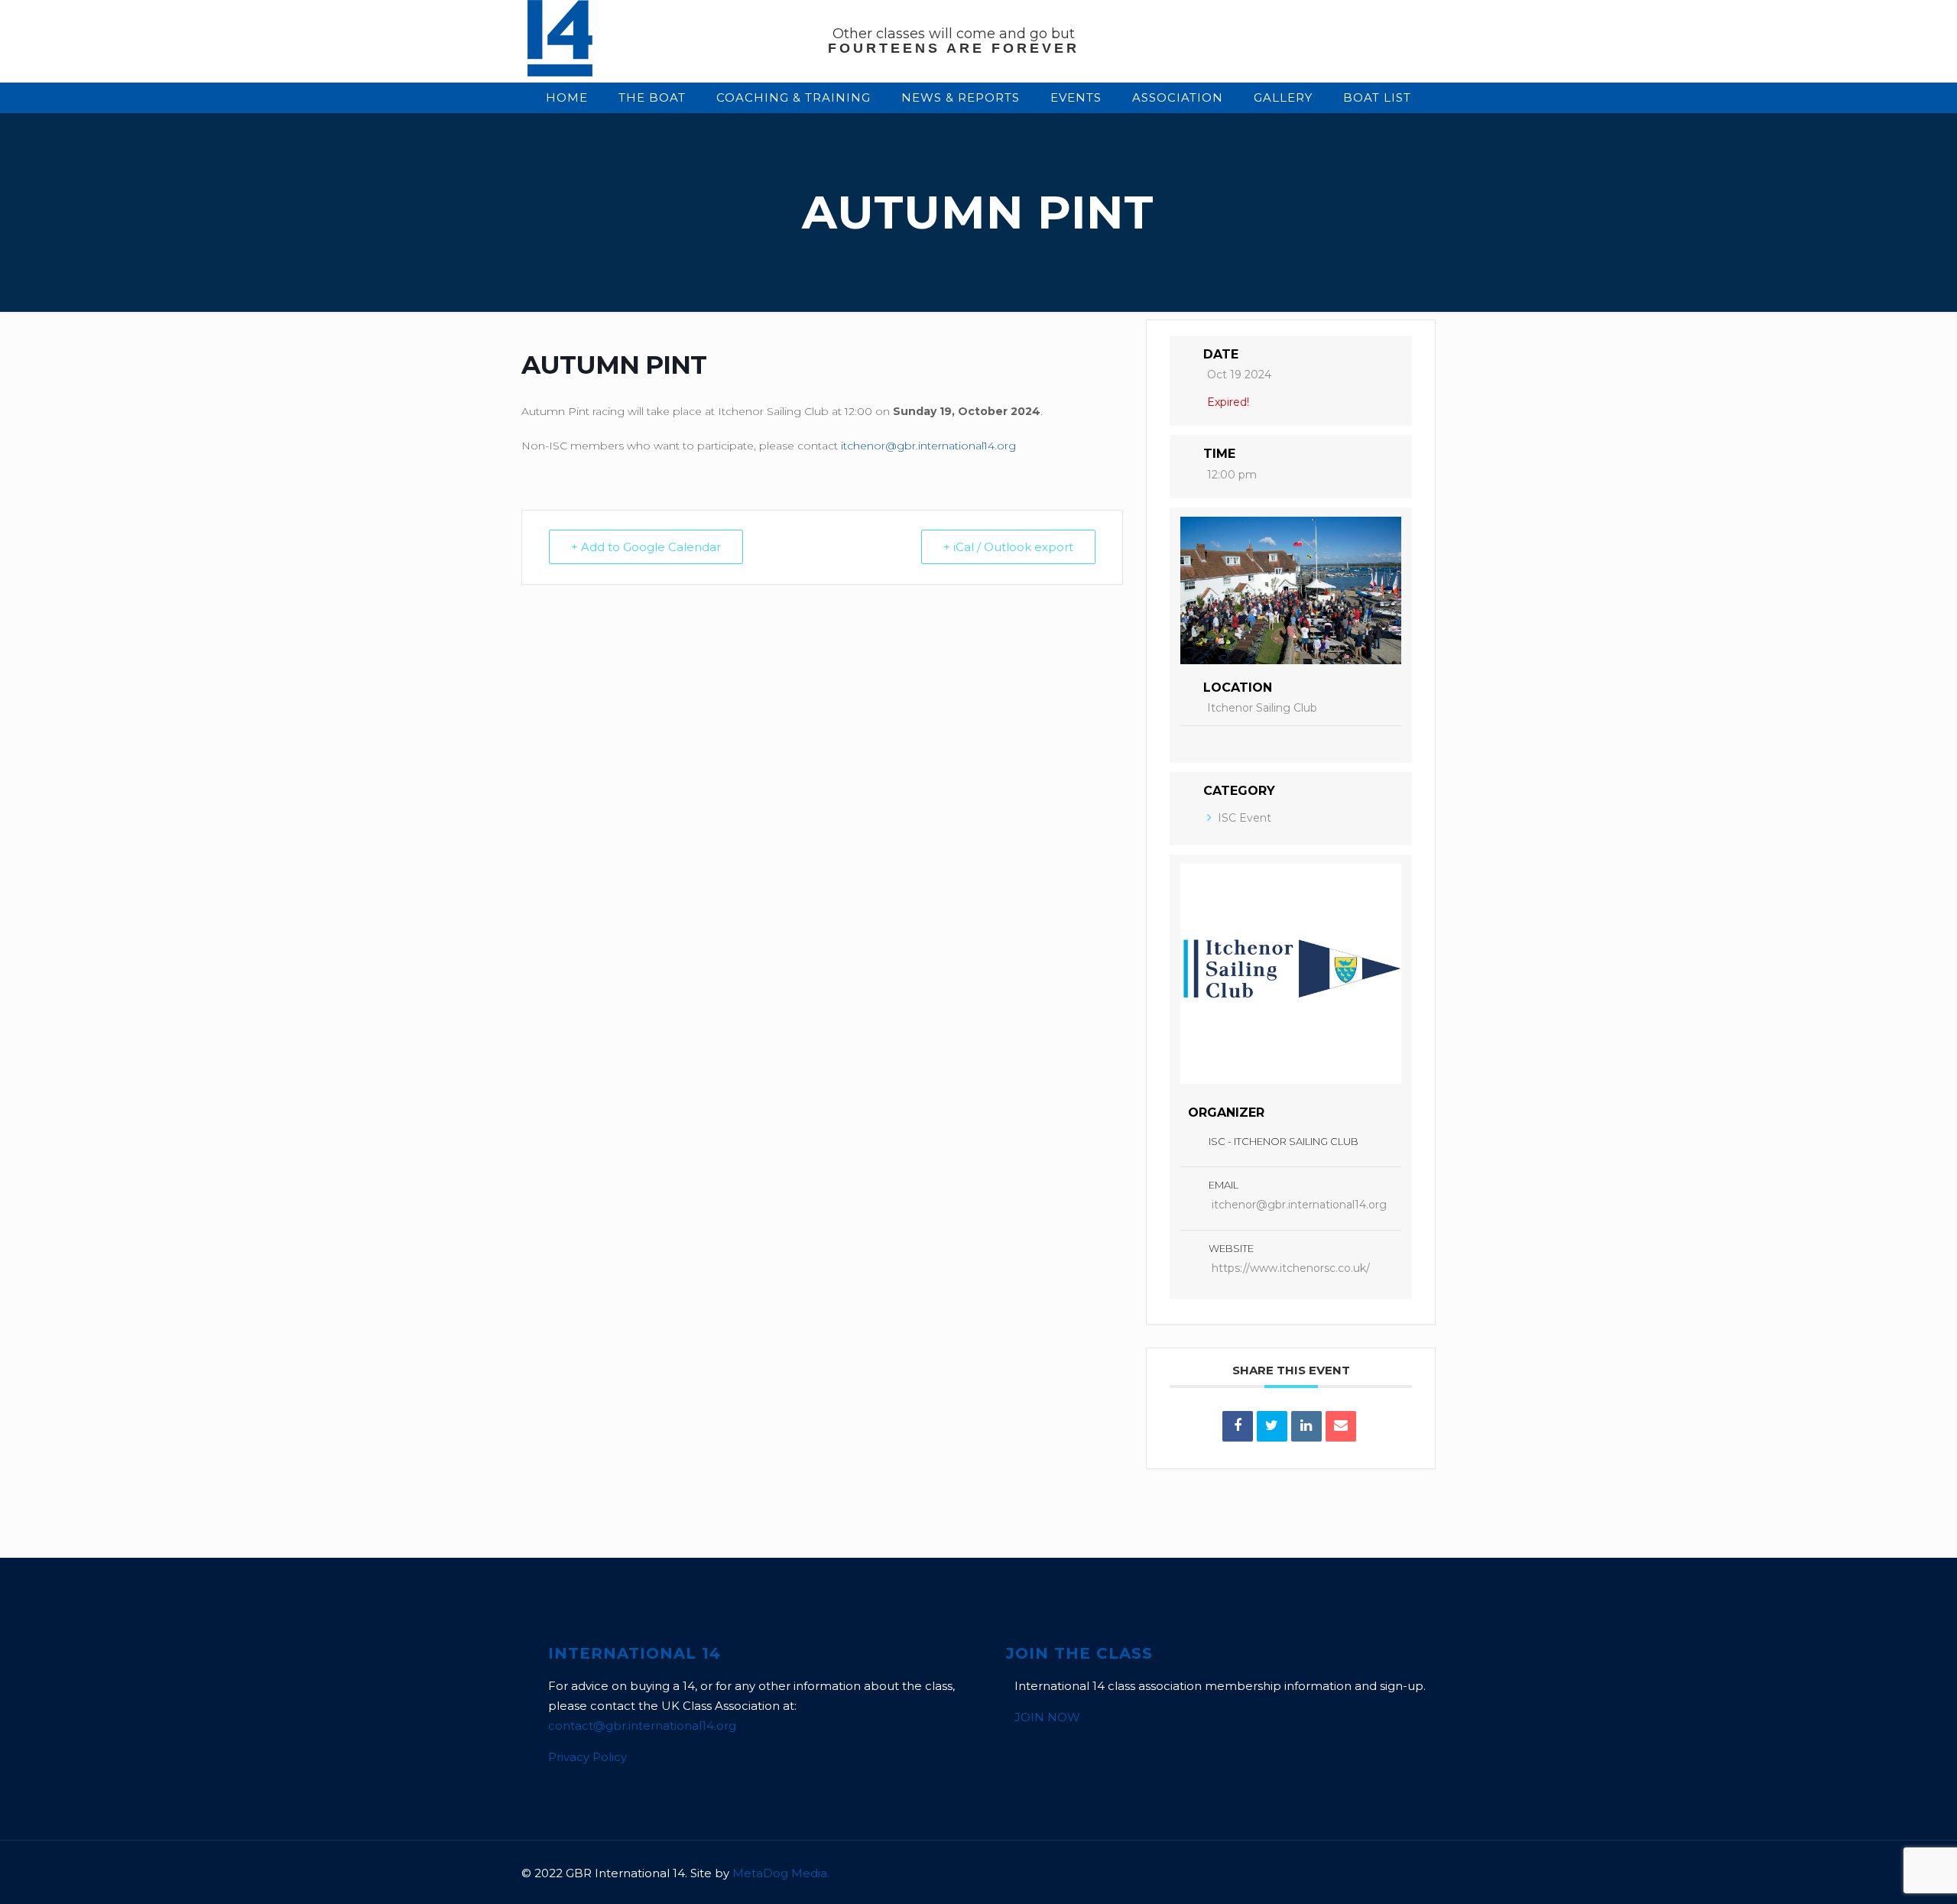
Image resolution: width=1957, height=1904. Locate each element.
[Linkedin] (1306, 1426)
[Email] (1341, 1426)
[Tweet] (1272, 1426)
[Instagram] (1357, 1873)
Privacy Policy (587, 1757)
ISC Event (1245, 818)
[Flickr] (1337, 1873)
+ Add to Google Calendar (646, 547)
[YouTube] (1316, 1873)
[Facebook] (1295, 1873)
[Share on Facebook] (1238, 1426)
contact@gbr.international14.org (642, 1726)
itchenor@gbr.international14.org (928, 446)
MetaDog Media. (781, 1873)
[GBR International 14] (560, 72)
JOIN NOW (1047, 1717)
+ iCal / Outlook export (1008, 547)
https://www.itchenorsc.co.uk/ (1291, 1268)
